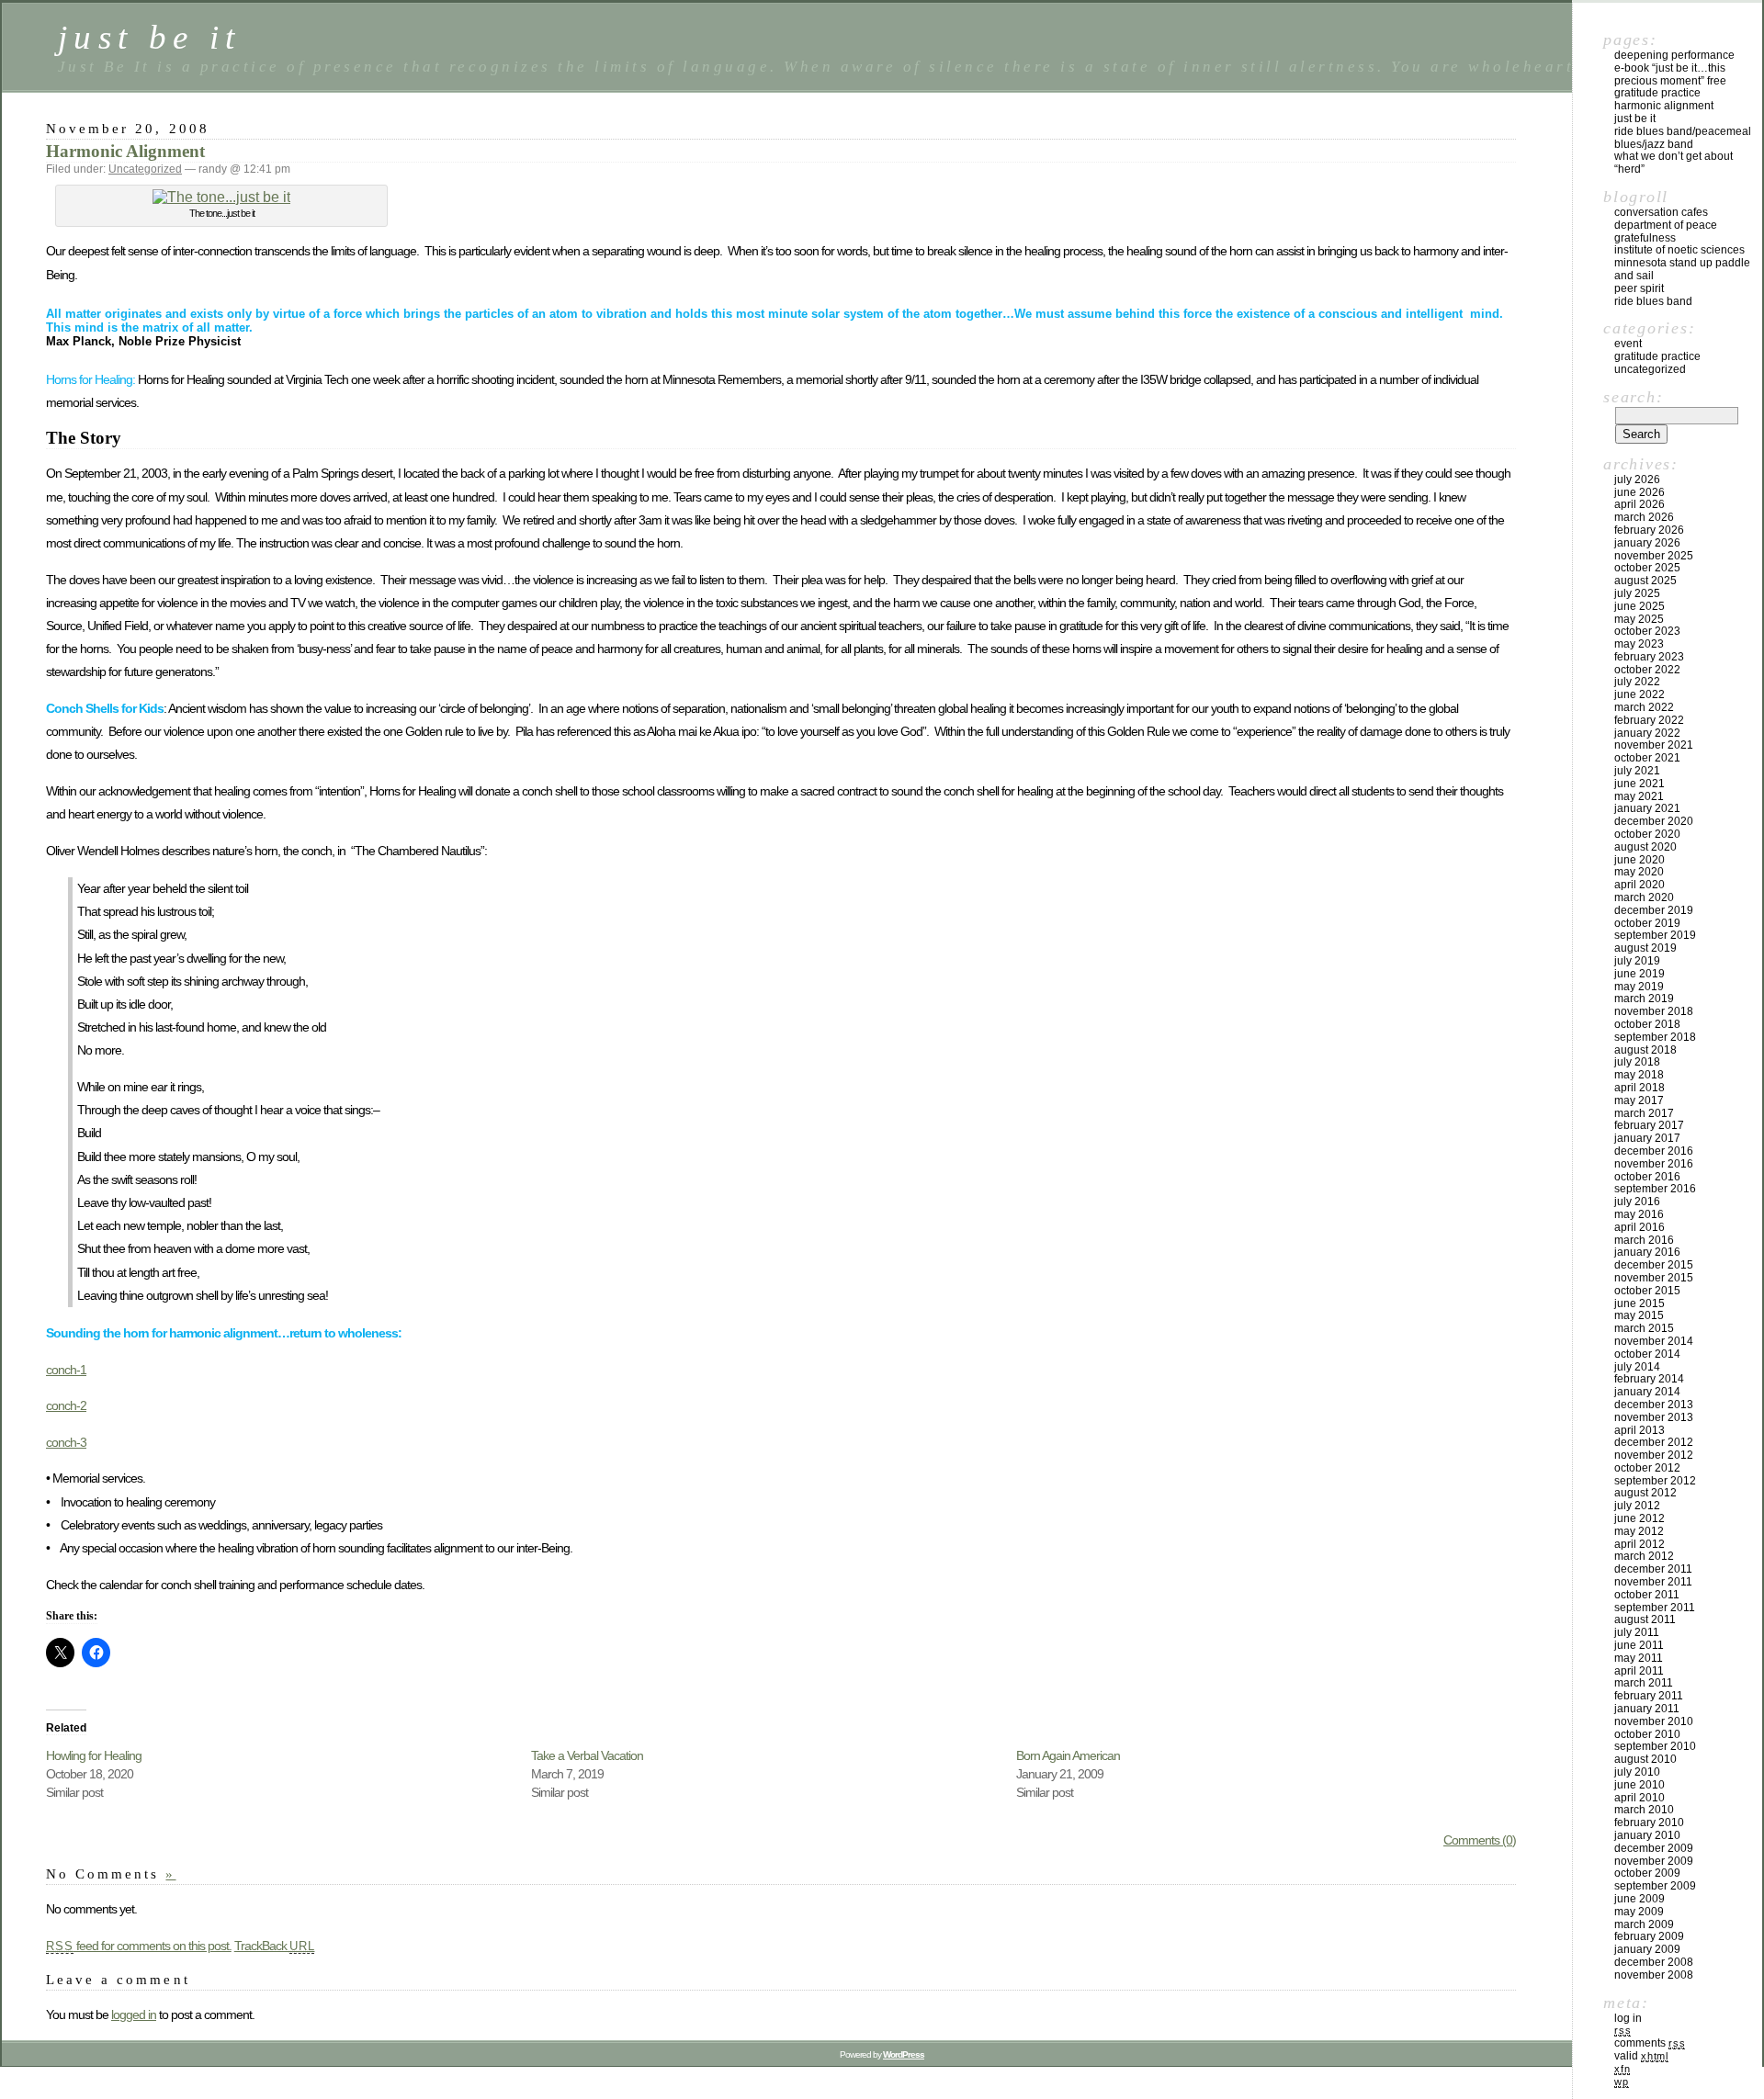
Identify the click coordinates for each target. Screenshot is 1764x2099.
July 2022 (1637, 682)
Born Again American (1068, 1755)
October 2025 (1647, 568)
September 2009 (1655, 1886)
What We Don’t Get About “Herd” (1674, 163)
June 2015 (1640, 1303)
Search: (1633, 397)
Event (1628, 344)
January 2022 (1647, 733)
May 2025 (1639, 619)
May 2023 (1639, 644)
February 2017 (1649, 1125)
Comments (1650, 2043)
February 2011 (1649, 1696)
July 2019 (1637, 961)
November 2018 (1654, 1011)
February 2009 (1649, 1936)
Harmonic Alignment (125, 151)
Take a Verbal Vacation (587, 1755)
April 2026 (1640, 504)
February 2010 (1649, 1823)
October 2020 (1647, 834)
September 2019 (1655, 935)
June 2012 (1640, 1518)
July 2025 (1637, 593)
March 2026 (1644, 517)
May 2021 (1639, 796)
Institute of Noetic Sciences (1679, 250)
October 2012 (1647, 1468)
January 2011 (1647, 1709)
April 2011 (1639, 1671)
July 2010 (1637, 1772)
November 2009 (1654, 1861)
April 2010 (1640, 1798)
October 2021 (1647, 758)
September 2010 (1655, 1746)
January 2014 (1647, 1392)
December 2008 (1654, 1962)
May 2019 (1639, 987)
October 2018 (1647, 1024)
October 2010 (1647, 1734)
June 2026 (1640, 492)
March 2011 (1644, 1683)
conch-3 (66, 1442)
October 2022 (1647, 670)
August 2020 (1645, 847)
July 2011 (1637, 1632)
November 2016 (1654, 1164)
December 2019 (1654, 910)
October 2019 (1647, 923)
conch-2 (66, 1405)
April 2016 (1640, 1227)
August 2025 (1645, 581)
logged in (134, 2014)
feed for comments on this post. (139, 1946)
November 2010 (1654, 1721)
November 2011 (1653, 1582)
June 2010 (1640, 1785)
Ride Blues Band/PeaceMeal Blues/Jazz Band (1683, 138)
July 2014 (1637, 1367)
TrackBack (275, 1946)
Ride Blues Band (1653, 301)
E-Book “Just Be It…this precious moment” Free (1670, 74)
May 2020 (1639, 872)
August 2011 (1645, 1619)
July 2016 (1637, 1202)
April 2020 (1640, 885)
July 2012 (1637, 1506)
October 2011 (1647, 1595)
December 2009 (1654, 1848)
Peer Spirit (1639, 288)
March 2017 (1644, 1113)
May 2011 (1639, 1658)
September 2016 (1655, 1189)
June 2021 (1640, 784)
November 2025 (1654, 556)
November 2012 (1654, 1455)
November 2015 (1654, 1278)
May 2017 (1639, 1100)
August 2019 (1645, 948)
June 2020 (1640, 860)
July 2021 (1637, 771)
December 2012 (1654, 1442)
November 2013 (1654, 1417)
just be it (150, 37)
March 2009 (1644, 1924)
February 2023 (1649, 657)
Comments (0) (1480, 1840)
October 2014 (1647, 1354)
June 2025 (1640, 606)
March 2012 (1644, 1556)
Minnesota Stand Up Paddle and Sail (1682, 269)
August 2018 (1645, 1050)
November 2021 (1654, 745)
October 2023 (1647, 631)
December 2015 (1654, 1265)
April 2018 (1640, 1088)
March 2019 (1644, 999)
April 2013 (1640, 1430)
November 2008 (1654, 1975)
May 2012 (1639, 1531)
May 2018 (1639, 1075)
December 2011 (1653, 1569)
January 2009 (1647, 1949)
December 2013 (1654, 1405)
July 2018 (1637, 1062)
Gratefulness (1645, 238)
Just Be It (1635, 118)
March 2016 (1644, 1240)
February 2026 (1649, 530)
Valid (1641, 2056)
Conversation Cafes (1661, 212)
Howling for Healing (94, 1755)
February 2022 (1649, 720)
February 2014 (1649, 1379)
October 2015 (1647, 1291)
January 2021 (1647, 808)
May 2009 (1639, 1912)
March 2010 (1644, 1810)
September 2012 (1655, 1481)
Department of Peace (1666, 225)
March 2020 (1644, 897)
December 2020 (1654, 821)
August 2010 (1645, 1759)
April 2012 (1640, 1544)
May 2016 (1639, 1214)
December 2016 (1654, 1151)
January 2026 (1647, 543)
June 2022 (1640, 694)
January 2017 (1647, 1138)
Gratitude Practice (1657, 93)
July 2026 (1637, 480)
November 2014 (1654, 1341)
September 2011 (1655, 1608)
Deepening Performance (1674, 55)
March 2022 (1644, 707)
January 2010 (1647, 1835)
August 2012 (1645, 1493)
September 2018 (1655, 1037)
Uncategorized (145, 169)
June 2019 (1640, 974)
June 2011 (1639, 1645)
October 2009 (1647, 1873)
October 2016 (1647, 1177)
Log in (1628, 2018)
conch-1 (66, 1370)
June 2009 (1640, 1899)
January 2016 (1647, 1252)
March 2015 (1644, 1328)
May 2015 (1639, 1315)
